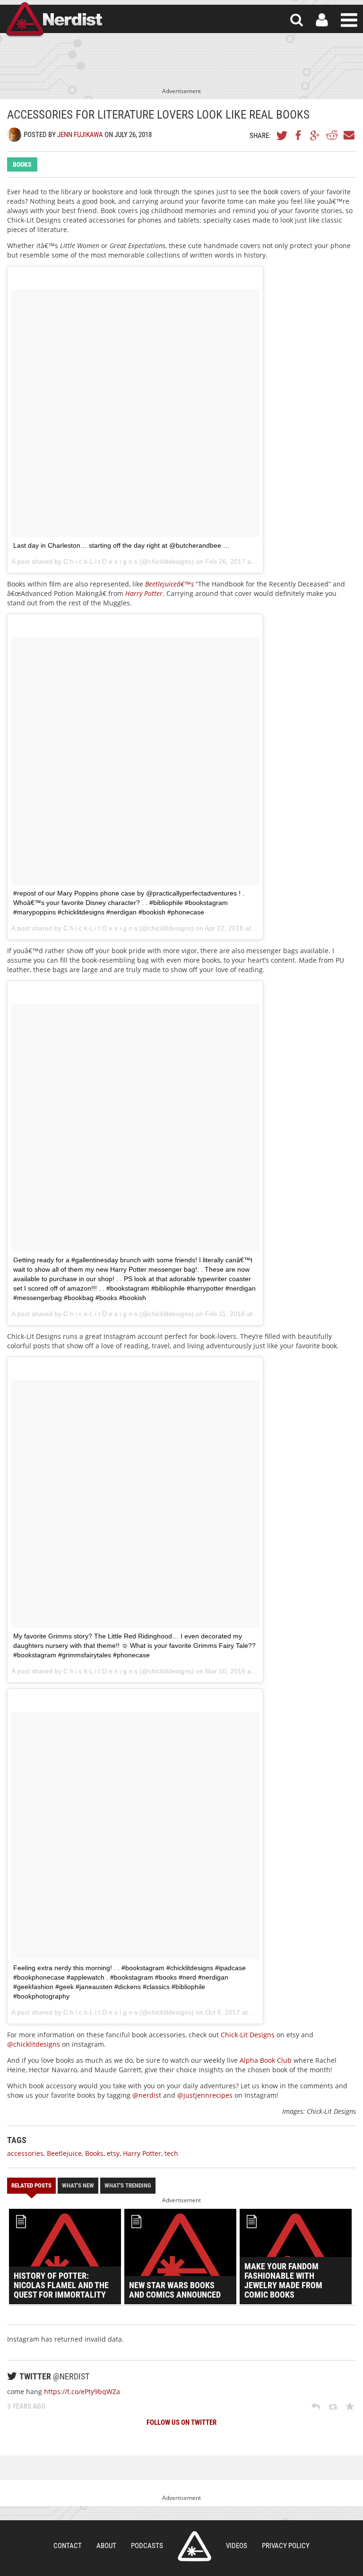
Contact (68, 2546)
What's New (78, 2185)
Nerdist (53, 20)
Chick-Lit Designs (248, 2035)
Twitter (282, 135)
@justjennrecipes (205, 2095)
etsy (113, 2153)
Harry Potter (144, 593)
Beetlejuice (64, 2153)
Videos (237, 2546)
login (322, 20)
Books (22, 164)
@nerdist (147, 2095)
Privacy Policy (286, 2546)
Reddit (332, 135)
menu (349, 20)
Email (348, 135)
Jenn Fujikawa (80, 135)
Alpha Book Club (266, 2060)
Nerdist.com (194, 2546)
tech (171, 2153)
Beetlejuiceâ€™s (169, 584)
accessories (25, 2153)
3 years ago (26, 2406)
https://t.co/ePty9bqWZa (82, 2391)
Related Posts (31, 2185)
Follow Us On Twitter (181, 2422)
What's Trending (128, 2185)
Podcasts (147, 2546)
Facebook (299, 135)
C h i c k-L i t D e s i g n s (100, 561)
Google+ (315, 135)
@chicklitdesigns (34, 2044)
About (106, 2546)
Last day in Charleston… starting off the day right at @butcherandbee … (121, 545)
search (297, 20)
